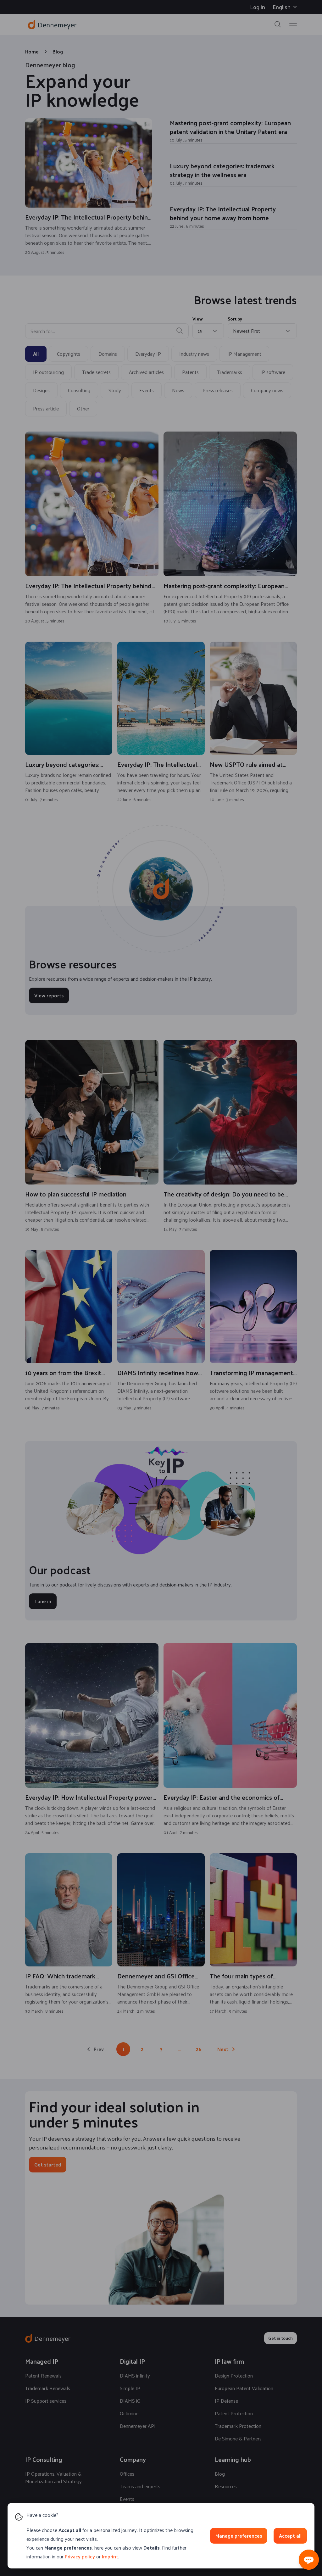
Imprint (110, 2556)
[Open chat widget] (309, 2560)
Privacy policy (80, 2556)
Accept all (290, 2536)
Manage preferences (239, 2536)
